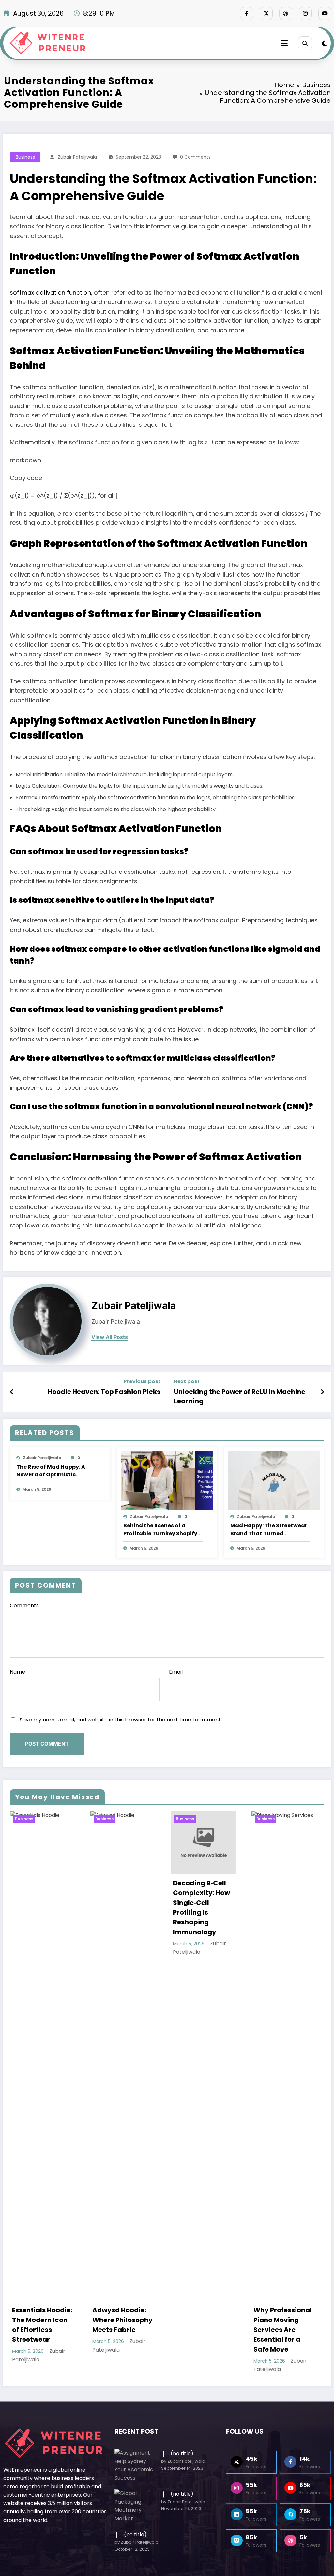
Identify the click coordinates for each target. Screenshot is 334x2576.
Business (25, 157)
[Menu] (284, 43)
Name (17, 1672)
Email (176, 1672)
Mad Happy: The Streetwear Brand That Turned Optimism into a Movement (269, 1530)
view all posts (110, 1337)
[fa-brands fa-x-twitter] (266, 13)
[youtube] (325, 13)
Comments (24, 1605)
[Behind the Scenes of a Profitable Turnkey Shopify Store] (167, 1480)
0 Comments (195, 157)
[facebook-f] (247, 13)
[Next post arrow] (322, 1392)
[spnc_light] (324, 44)
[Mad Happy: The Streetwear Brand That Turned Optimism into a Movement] (274, 1480)
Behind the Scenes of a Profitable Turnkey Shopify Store (160, 1530)
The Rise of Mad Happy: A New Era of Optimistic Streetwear (51, 1471)
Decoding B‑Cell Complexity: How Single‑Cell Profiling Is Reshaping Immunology (121, 1907)
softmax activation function (50, 293)
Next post (187, 1381)
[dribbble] (286, 13)
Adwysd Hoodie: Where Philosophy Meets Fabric (42, 2320)
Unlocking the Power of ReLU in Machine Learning (240, 1396)
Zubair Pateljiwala (77, 157)
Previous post (142, 1381)
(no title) (182, 2453)
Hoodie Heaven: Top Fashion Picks (104, 1392)
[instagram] (305, 13)
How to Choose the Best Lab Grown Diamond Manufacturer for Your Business (283, 1884)
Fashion (287, 1819)
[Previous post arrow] (12, 1392)
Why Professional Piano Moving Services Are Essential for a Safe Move (202, 2330)
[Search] (305, 43)
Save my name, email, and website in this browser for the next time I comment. (121, 1720)
